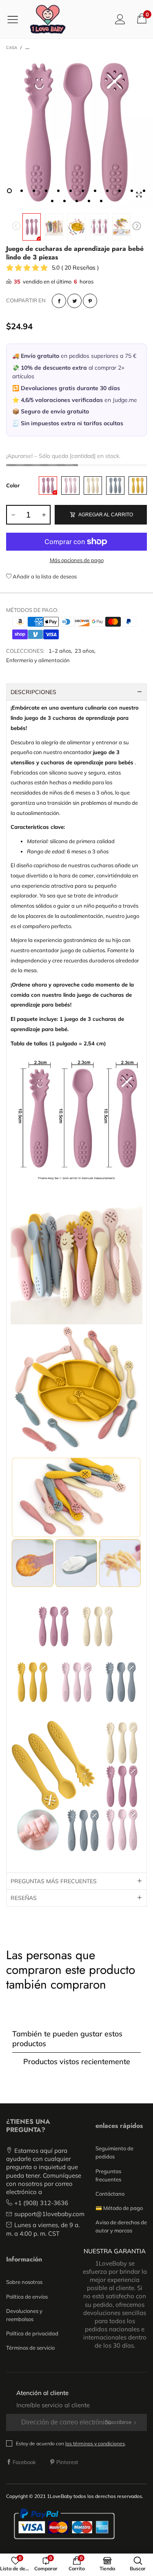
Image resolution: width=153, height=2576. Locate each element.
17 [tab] (101, 201)
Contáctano (110, 2194)
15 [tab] (77, 201)
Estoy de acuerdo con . (71, 2443)
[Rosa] (48, 486)
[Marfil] (93, 486)
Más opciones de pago (77, 560)
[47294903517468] (76, 133)
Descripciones (33, 692)
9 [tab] (107, 191)
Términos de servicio (30, 2348)
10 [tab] (120, 191)
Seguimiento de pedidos (114, 2152)
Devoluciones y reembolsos (24, 2315)
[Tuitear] (74, 301)
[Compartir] (59, 301)
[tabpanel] (76, 133)
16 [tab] (89, 201)
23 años (84, 651)
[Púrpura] (70, 486)
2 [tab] (22, 191)
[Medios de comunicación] (139, 195)
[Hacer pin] (90, 301)
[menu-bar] (16, 19)
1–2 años (60, 651)
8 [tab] (95, 191)
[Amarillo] (138, 486)
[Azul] (115, 486)
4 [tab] (46, 191)
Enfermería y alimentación (38, 660)
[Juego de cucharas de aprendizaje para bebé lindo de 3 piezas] (54, 227)
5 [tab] (58, 191)
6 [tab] (71, 191)
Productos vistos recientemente (77, 2061)
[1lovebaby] (48, 19)
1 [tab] (9, 191)
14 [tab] (64, 201)
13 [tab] (52, 201)
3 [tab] (34, 191)
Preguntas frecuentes (108, 2175)
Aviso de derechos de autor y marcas (121, 2226)
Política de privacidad (32, 2333)
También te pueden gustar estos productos (67, 2038)
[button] (16, 227)
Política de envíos (27, 2297)
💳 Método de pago (119, 2208)
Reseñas (24, 1898)
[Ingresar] (120, 19)
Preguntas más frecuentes (54, 1881)
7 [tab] (83, 191)
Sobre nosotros (24, 2282)
